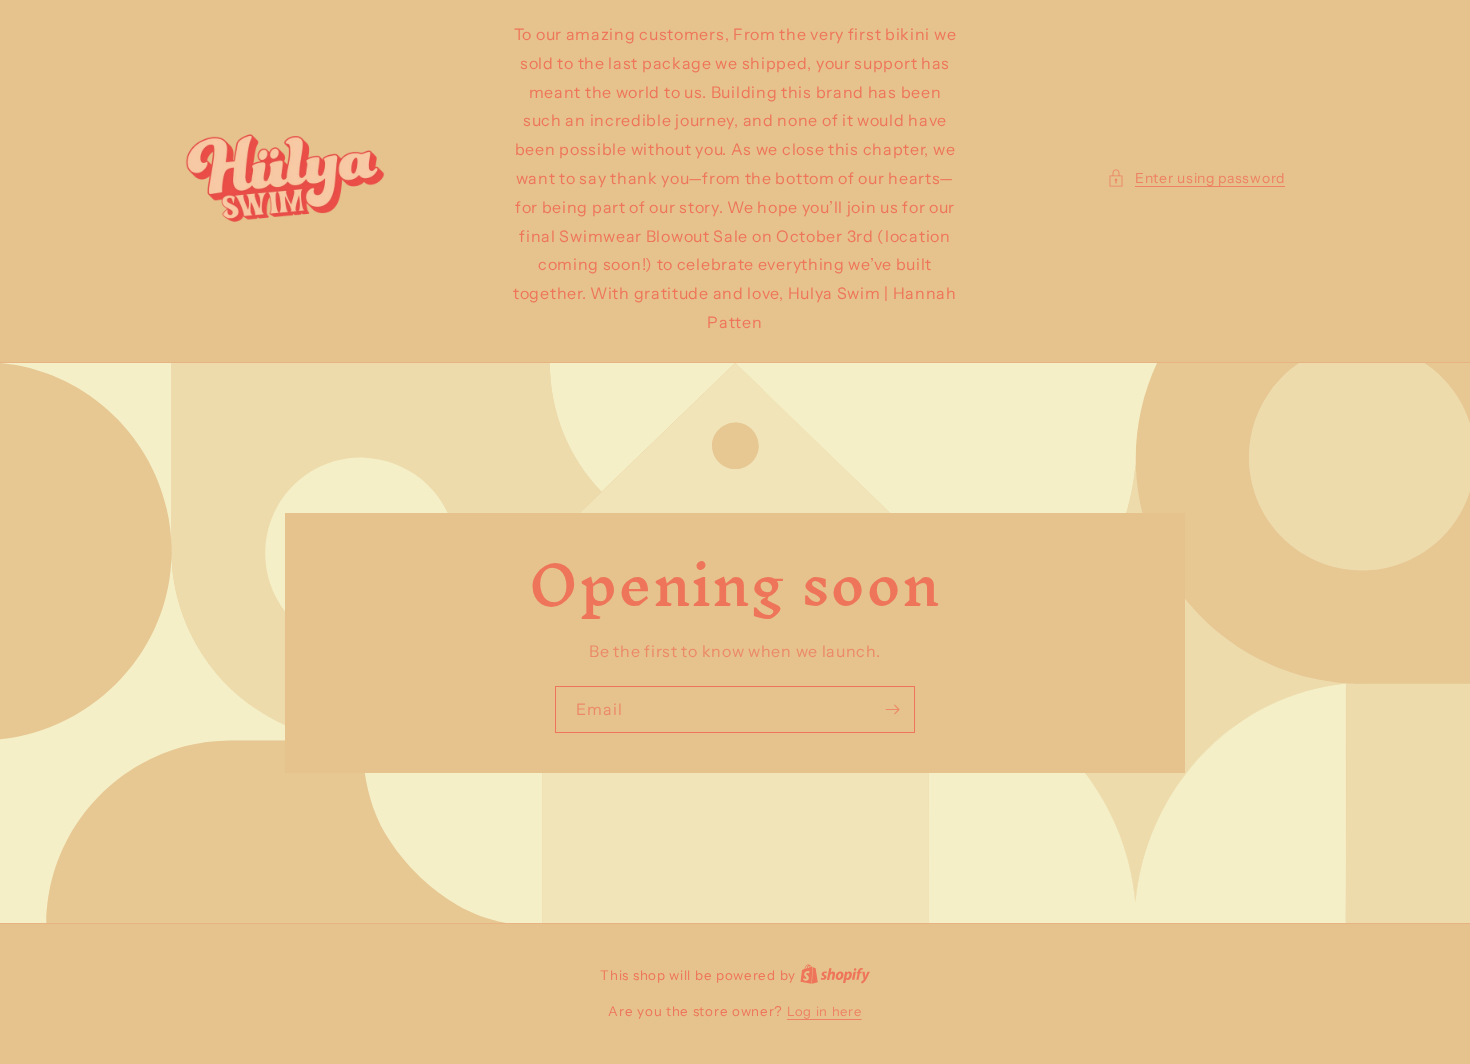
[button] (1196, 178)
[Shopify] (835, 975)
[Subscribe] (892, 709)
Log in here (824, 1011)
